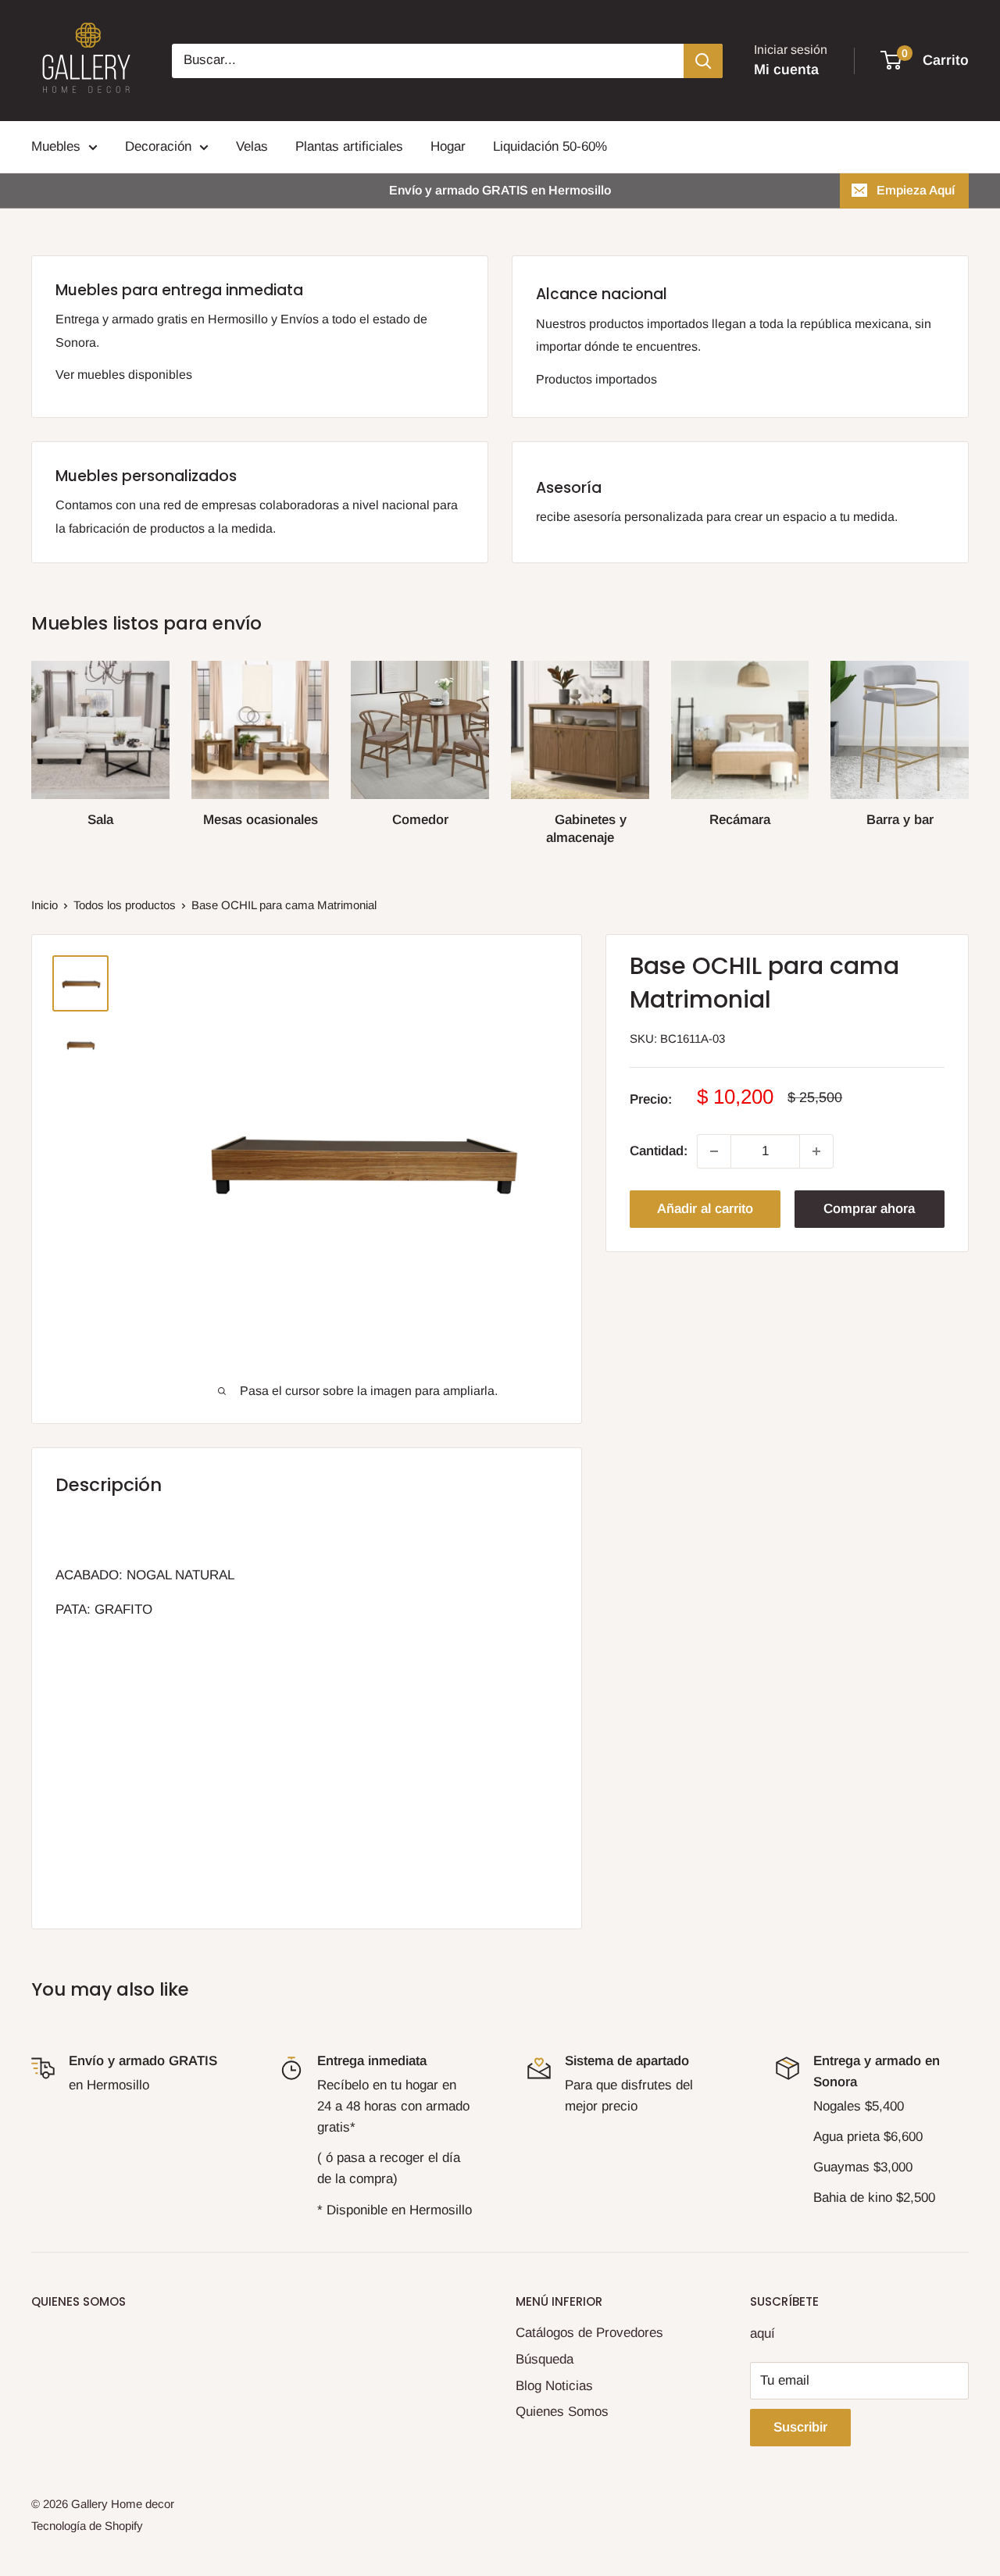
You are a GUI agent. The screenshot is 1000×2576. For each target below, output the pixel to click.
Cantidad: (659, 1151)
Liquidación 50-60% (550, 146)
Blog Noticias (554, 2386)
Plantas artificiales (349, 146)
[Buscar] (703, 61)
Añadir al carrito (705, 1209)
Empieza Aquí (916, 190)
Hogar (448, 146)
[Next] (968, 738)
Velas (252, 146)
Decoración (158, 146)
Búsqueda (545, 2359)
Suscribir (800, 2427)
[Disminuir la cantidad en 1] (714, 1151)
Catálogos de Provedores (589, 2333)
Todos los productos (125, 905)
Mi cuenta (786, 70)
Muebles (56, 146)
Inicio (45, 905)
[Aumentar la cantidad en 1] (816, 1151)
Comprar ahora (869, 1209)
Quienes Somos (562, 2412)
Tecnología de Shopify (87, 2526)
